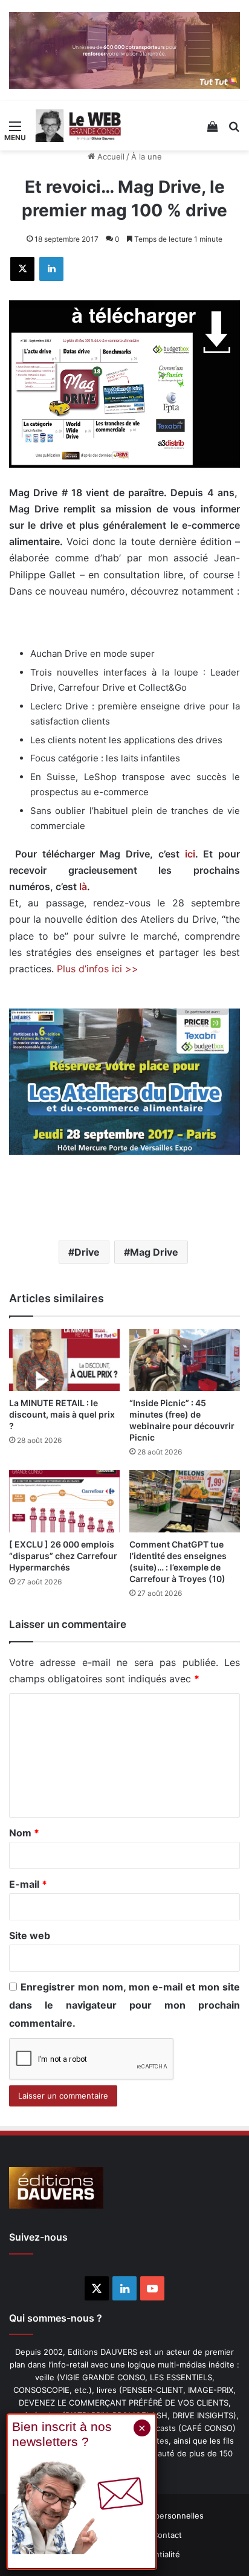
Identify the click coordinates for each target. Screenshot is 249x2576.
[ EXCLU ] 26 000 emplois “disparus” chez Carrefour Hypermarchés (63, 1556)
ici (190, 854)
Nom (24, 1833)
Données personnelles (161, 2516)
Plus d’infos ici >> (98, 969)
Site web (30, 1935)
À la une (147, 157)
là (83, 886)
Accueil (110, 157)
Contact (167, 2535)
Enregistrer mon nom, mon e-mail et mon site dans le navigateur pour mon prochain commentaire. (124, 2005)
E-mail (28, 1884)
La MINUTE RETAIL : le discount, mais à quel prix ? (62, 1414)
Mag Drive (154, 1252)
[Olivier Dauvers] (79, 126)
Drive (87, 1252)
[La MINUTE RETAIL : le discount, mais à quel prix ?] (64, 1360)
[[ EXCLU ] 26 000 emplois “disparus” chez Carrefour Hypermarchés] (64, 1501)
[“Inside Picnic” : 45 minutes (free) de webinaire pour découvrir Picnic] (185, 1360)
